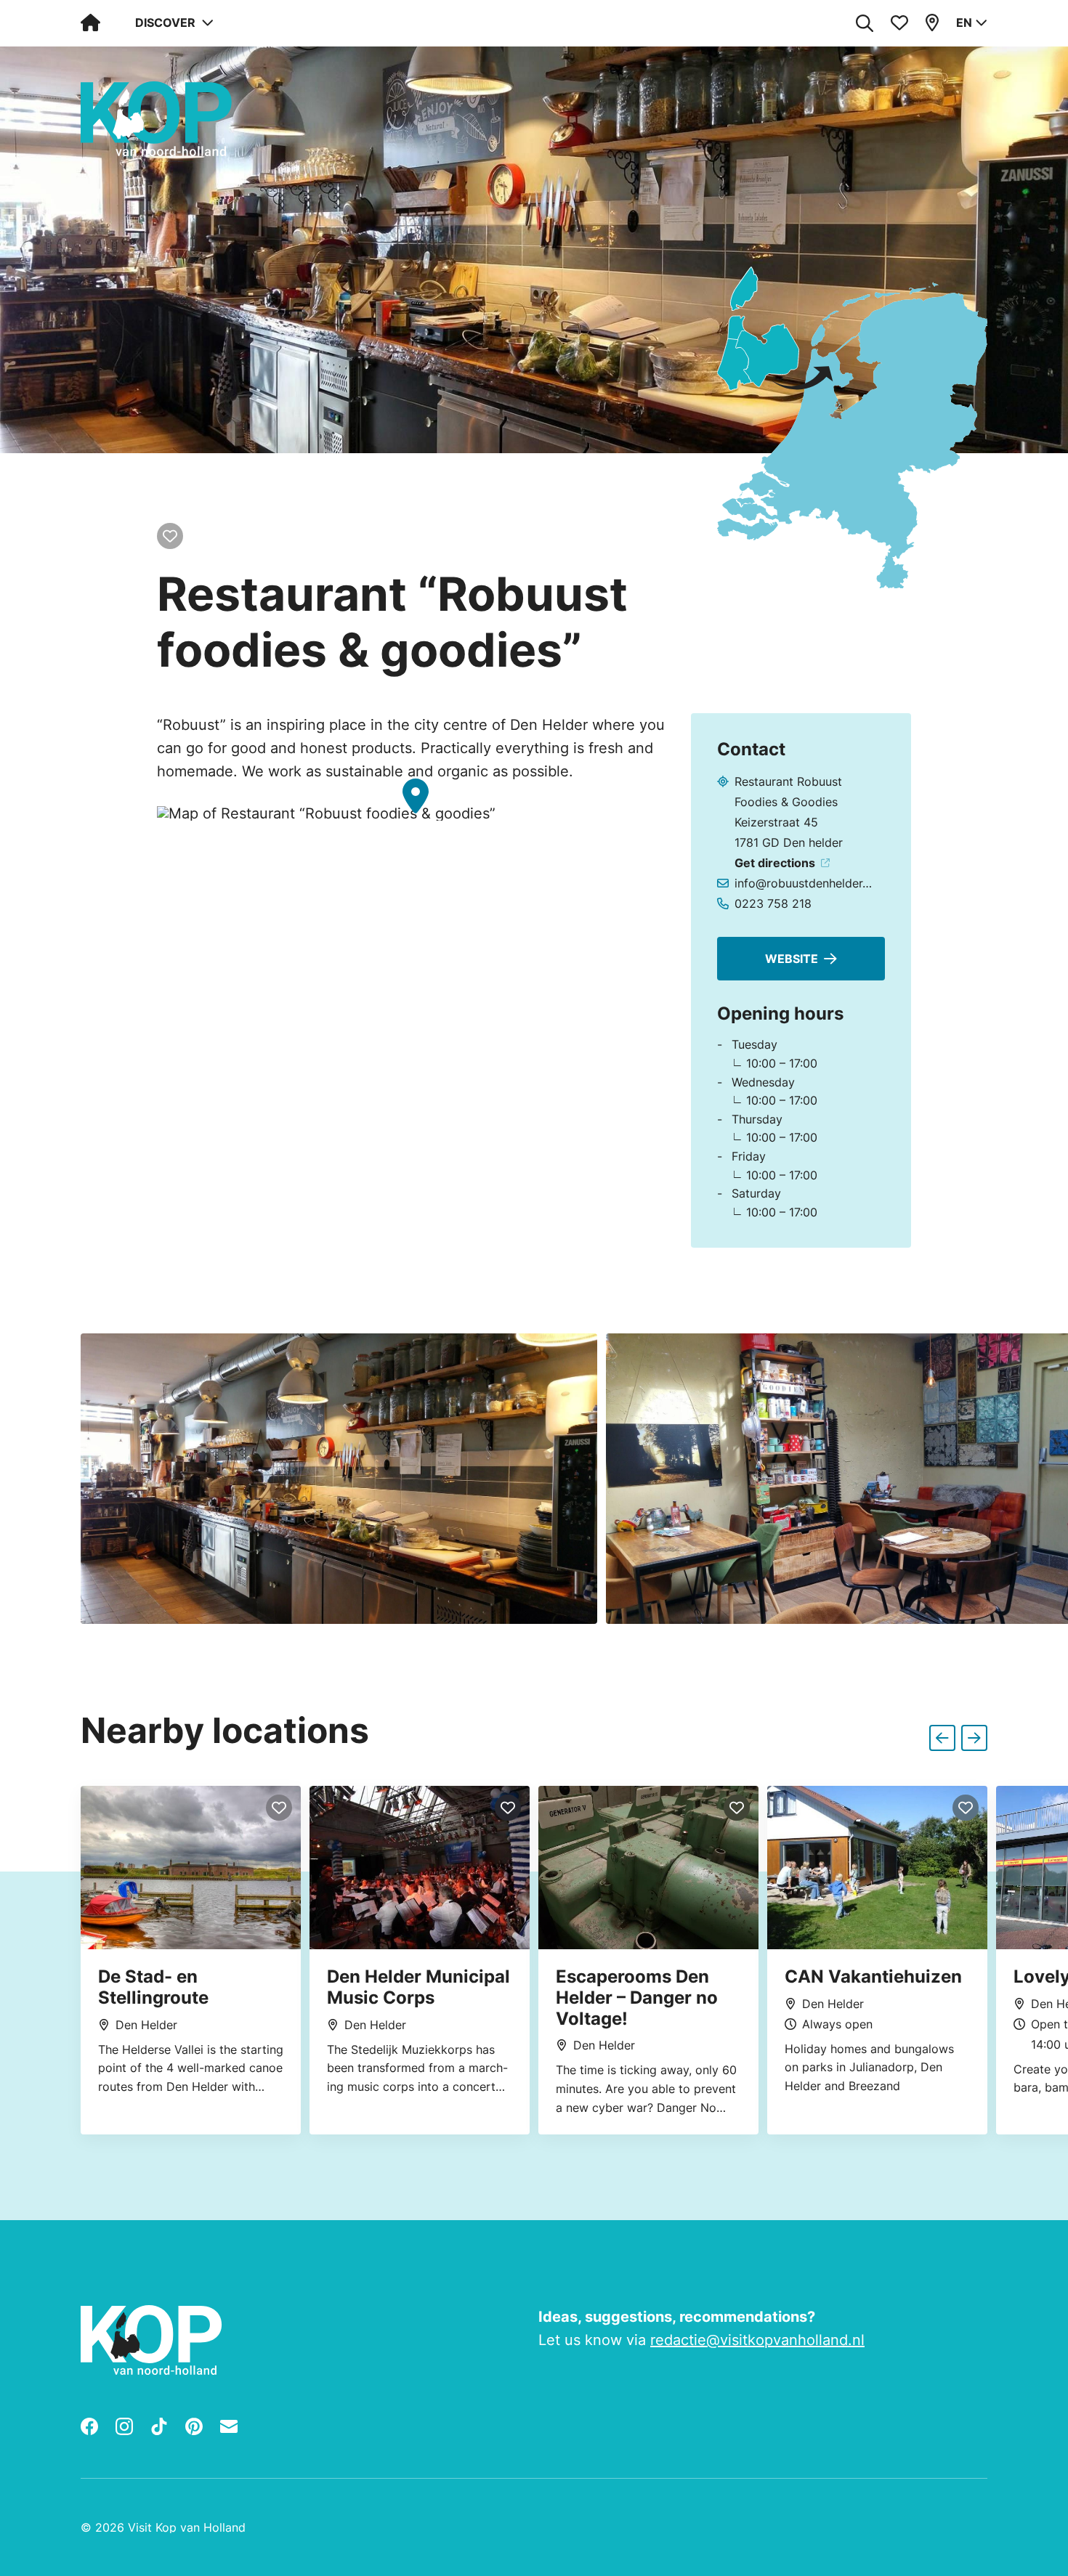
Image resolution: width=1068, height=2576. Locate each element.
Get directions (775, 863)
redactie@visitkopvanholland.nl (757, 2340)
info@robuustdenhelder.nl (804, 883)
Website (792, 959)
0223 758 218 (773, 903)
